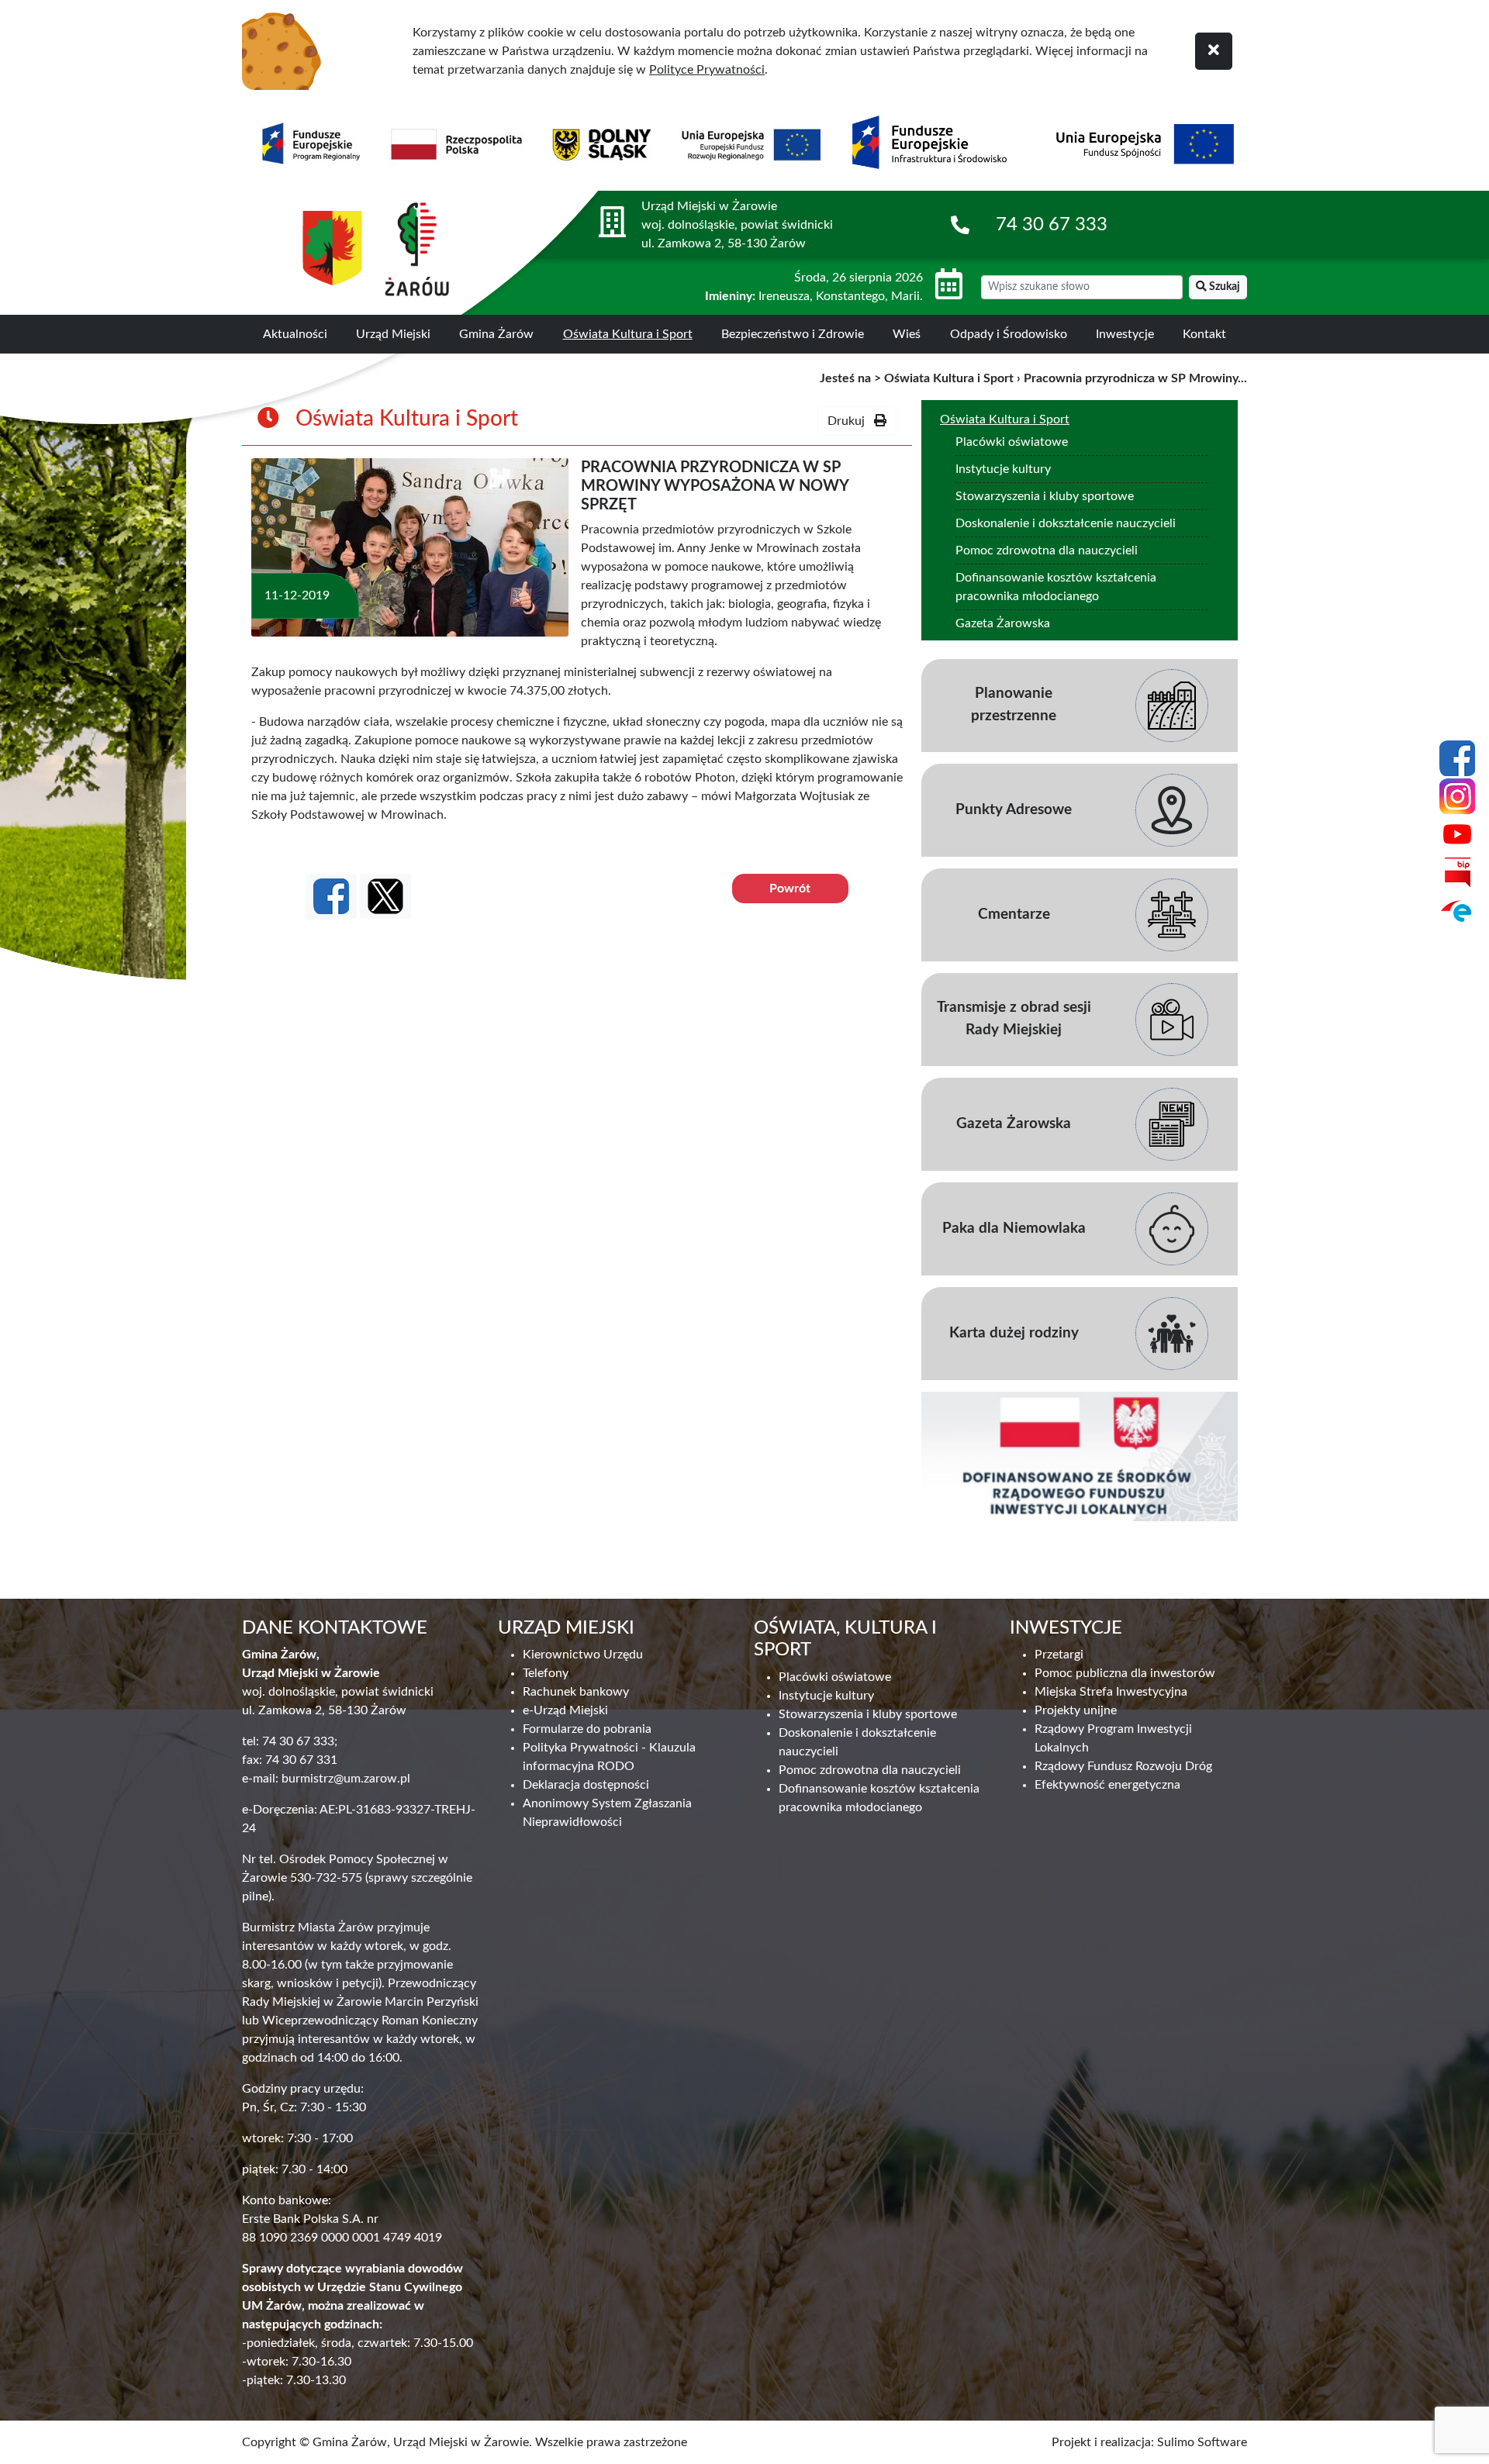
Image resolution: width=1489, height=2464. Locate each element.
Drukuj (851, 421)
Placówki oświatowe (1012, 442)
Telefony (546, 1673)
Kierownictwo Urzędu (583, 1655)
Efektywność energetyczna (1107, 1785)
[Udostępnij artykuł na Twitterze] (385, 896)
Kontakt (1204, 334)
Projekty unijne (1076, 1710)
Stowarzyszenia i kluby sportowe (1045, 496)
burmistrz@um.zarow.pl (346, 1779)
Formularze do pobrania (587, 1729)
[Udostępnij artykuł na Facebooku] (331, 896)
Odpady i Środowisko (1009, 334)
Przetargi (1059, 1655)
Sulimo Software (1202, 2442)
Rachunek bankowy (576, 1692)
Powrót (790, 889)
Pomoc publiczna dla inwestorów (1125, 1673)
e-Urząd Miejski (565, 1710)
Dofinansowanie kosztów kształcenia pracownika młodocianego (1056, 587)
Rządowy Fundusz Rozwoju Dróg (1123, 1766)
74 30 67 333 (1052, 225)
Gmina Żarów (496, 334)
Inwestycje (1125, 334)
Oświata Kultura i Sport (628, 334)
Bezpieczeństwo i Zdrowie (793, 334)
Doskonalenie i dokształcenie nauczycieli (1066, 523)
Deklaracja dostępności (586, 1785)
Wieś (907, 334)
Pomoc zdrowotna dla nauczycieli (1047, 550)
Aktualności (295, 334)
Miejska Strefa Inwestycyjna (1111, 1692)
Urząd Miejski (393, 334)
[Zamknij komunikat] (1214, 51)
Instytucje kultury (1003, 469)
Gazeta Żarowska (1003, 623)
